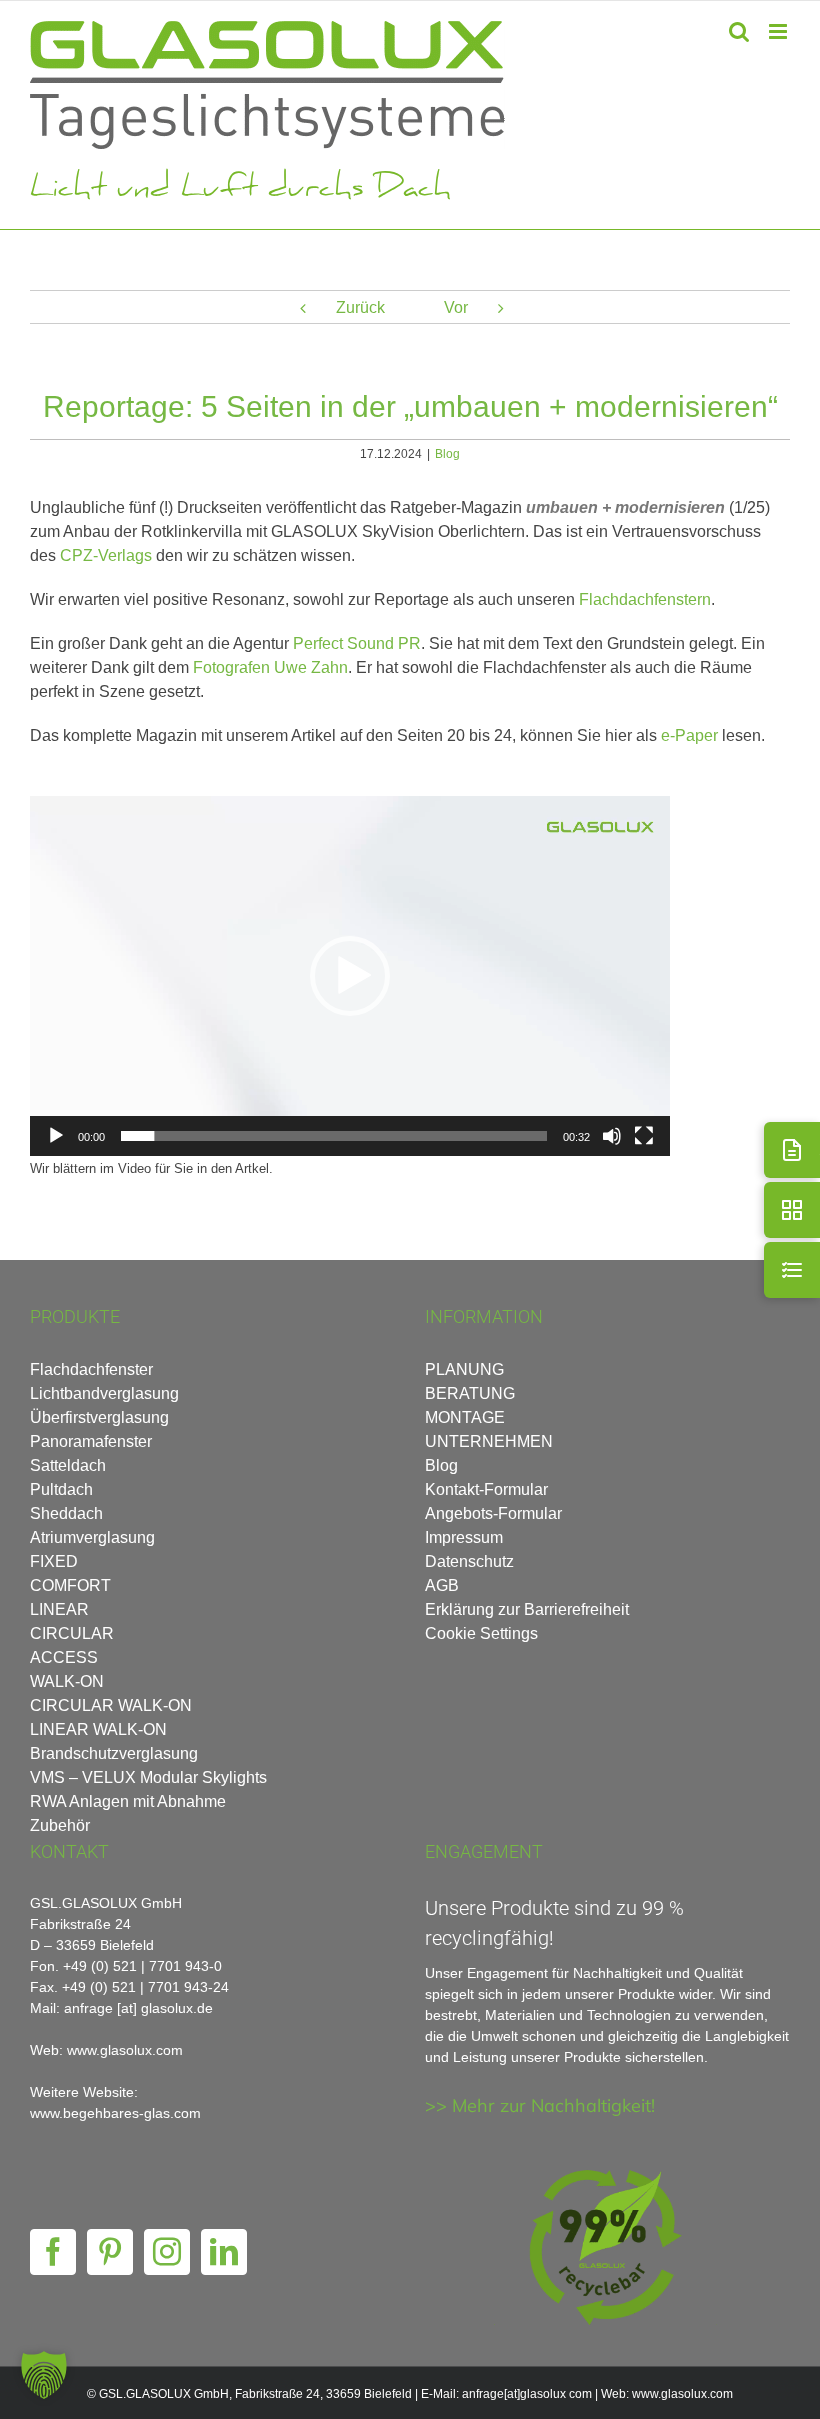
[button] (350, 976)
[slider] (334, 1136)
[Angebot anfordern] (792, 1150)
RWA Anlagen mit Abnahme (128, 1801)
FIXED (54, 1561)
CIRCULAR (72, 1633)
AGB (442, 1585)
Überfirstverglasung (99, 1417)
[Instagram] (167, 2252)
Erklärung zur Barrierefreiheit (527, 1609)
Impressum (464, 1537)
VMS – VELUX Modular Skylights (148, 1777)
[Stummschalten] (612, 1136)
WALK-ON (67, 1681)
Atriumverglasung (92, 1537)
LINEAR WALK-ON (98, 1729)
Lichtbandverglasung (104, 1393)
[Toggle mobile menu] (779, 31)
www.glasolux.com (682, 2394)
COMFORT (70, 1585)
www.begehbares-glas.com (115, 2113)
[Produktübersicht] (792, 1210)
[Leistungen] (792, 1270)
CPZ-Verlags (106, 555)
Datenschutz (469, 1561)
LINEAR (59, 1609)
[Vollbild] (644, 1136)
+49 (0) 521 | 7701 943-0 (142, 1966)
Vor (456, 307)
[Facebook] (53, 2252)
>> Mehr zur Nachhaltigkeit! (540, 2105)
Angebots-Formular (493, 1513)
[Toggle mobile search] (739, 31)
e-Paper (689, 735)
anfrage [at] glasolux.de (138, 2008)
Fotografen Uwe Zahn (270, 667)
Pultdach (61, 1489)
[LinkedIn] (224, 2252)
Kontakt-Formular (486, 1489)
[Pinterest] (110, 2252)
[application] (350, 976)
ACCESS (64, 1657)
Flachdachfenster (91, 1369)
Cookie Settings (481, 1633)
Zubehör (60, 1825)
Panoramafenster (91, 1441)
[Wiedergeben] (56, 1136)
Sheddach (66, 1513)
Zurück (360, 307)
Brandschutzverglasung (114, 1753)
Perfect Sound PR (357, 643)
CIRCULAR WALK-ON (111, 1705)
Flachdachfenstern (645, 599)
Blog (447, 454)
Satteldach (68, 1465)
